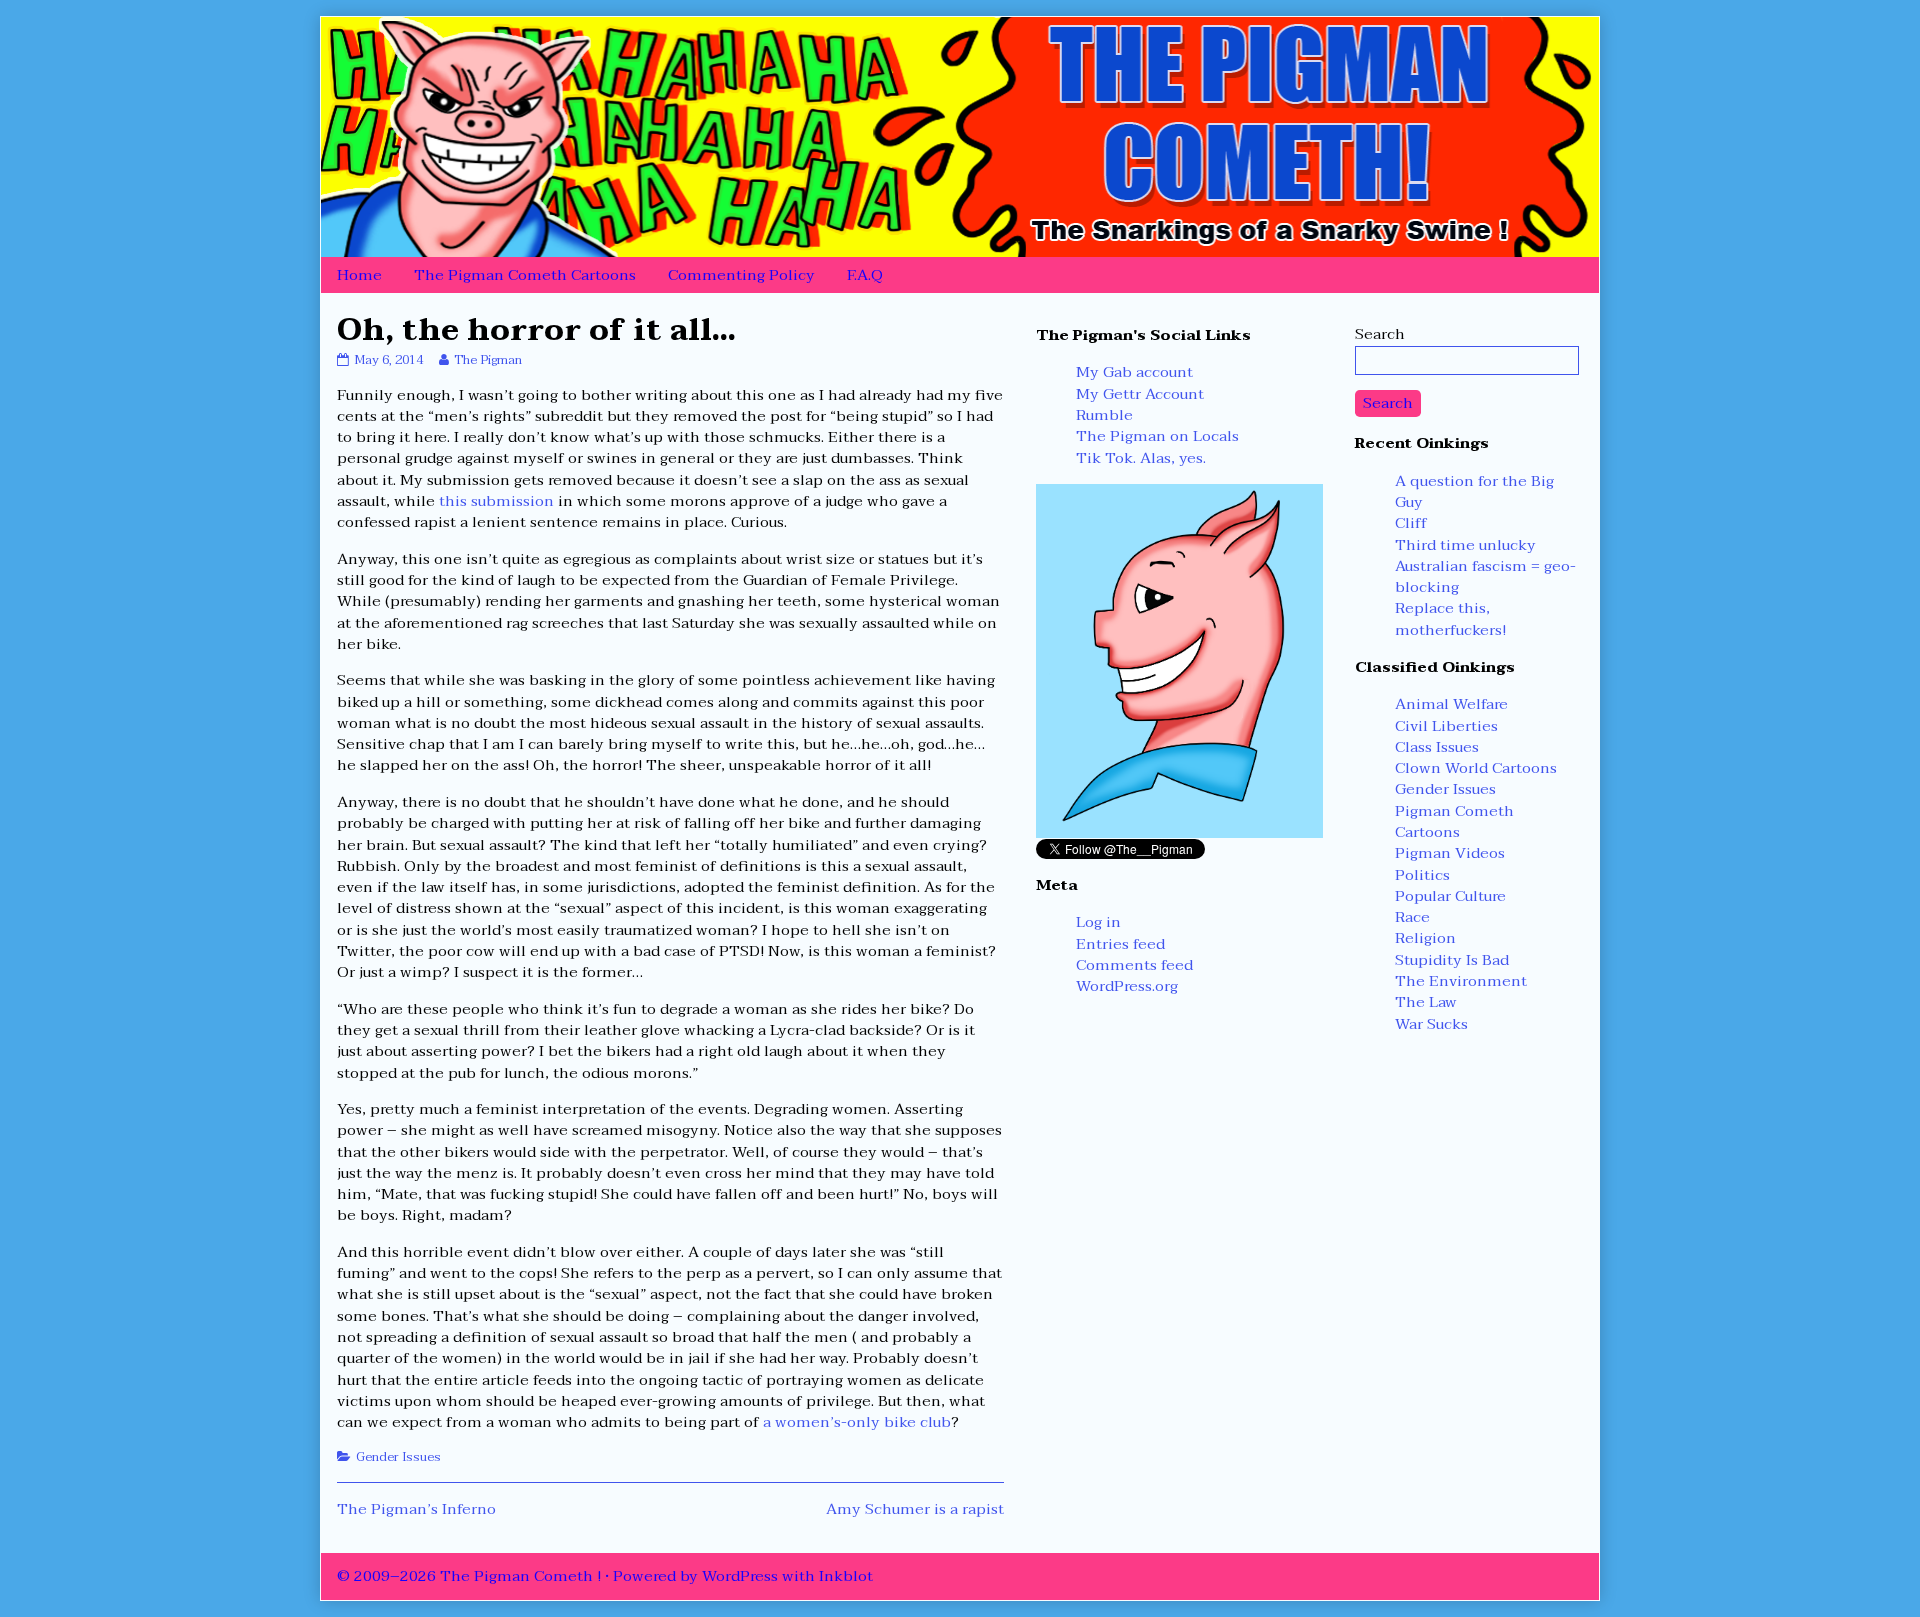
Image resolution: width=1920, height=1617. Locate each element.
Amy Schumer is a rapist (915, 1509)
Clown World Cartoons (1476, 768)
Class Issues (1437, 747)
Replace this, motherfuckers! (1450, 618)
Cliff (1411, 523)
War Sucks (1431, 1024)
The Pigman (487, 360)
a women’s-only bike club (857, 1422)
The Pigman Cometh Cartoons (525, 275)
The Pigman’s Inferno (416, 1509)
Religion (1425, 938)
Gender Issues (398, 1457)
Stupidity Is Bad (1452, 960)
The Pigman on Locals (1157, 436)
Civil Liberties (1446, 726)
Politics (1422, 875)
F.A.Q (865, 275)
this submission (496, 501)
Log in (1098, 922)
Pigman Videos (1450, 853)
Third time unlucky (1465, 545)
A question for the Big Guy (1474, 491)
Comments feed (1134, 965)
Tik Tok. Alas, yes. (1141, 458)
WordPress (740, 1576)
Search (1380, 334)
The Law (1426, 1002)
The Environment (1461, 981)
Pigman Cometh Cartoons (1454, 821)
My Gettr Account (1140, 394)
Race (1412, 917)
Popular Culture (1450, 896)
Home (359, 275)
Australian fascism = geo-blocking (1485, 576)
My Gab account (1134, 372)
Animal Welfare (1451, 704)
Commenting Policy (741, 275)
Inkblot (846, 1576)
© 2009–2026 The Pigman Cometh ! (469, 1576)
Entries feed (1120, 944)
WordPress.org (1127, 986)
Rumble (1104, 415)
